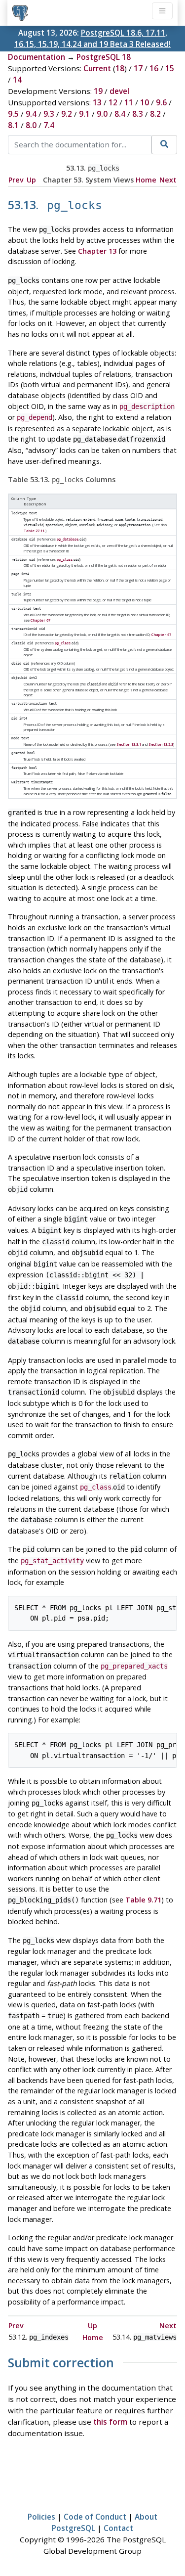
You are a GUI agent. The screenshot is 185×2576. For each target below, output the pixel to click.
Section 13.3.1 (129, 744)
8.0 (31, 125)
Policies (41, 2517)
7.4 (49, 125)
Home (146, 180)
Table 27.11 (34, 531)
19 (98, 91)
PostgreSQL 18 (104, 57)
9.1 (84, 114)
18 (120, 68)
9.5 (13, 114)
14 (17, 80)
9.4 (31, 114)
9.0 (102, 114)
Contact (118, 2528)
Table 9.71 (143, 1900)
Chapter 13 (97, 251)
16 (154, 68)
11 (129, 102)
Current (97, 68)
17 (138, 68)
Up (31, 180)
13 (97, 102)
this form (110, 2422)
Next (168, 180)
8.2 (155, 114)
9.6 (161, 102)
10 (145, 102)
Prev (16, 180)
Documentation (37, 57)
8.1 (13, 125)
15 (170, 68)
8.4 (120, 114)
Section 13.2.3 (161, 744)
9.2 (67, 114)
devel (119, 91)
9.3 (49, 114)
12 (113, 102)
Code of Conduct (95, 2517)
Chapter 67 (40, 620)
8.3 (138, 114)
